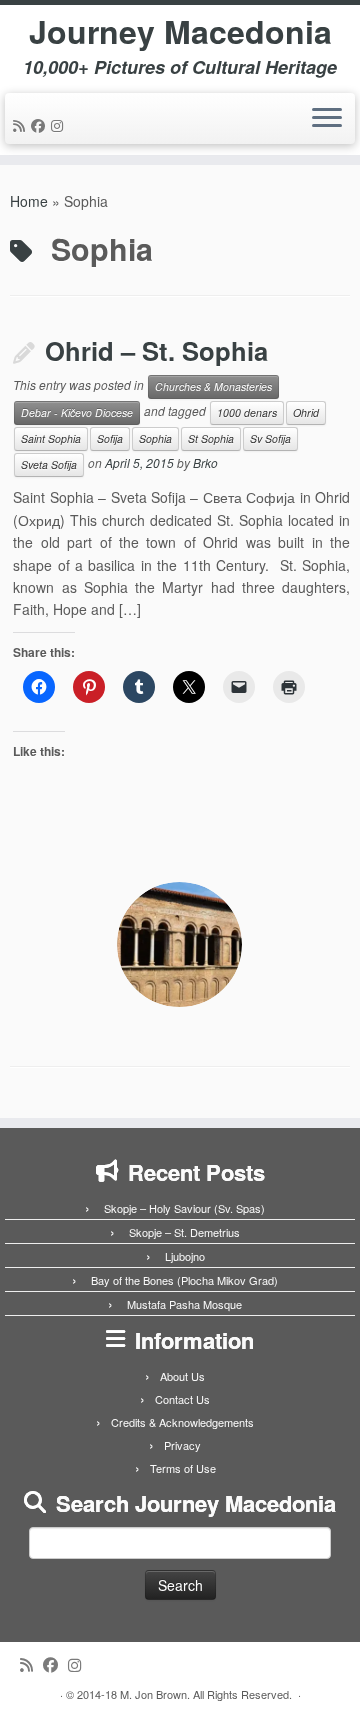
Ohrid (306, 412)
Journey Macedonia (180, 31)
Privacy (182, 1445)
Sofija (110, 438)
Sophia (155, 438)
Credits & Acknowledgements (182, 1422)
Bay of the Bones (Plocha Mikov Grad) (184, 1280)
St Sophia (211, 438)
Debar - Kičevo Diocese (77, 412)
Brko (205, 463)
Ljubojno (185, 1256)
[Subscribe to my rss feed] (22, 125)
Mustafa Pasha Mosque (184, 1304)
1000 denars (247, 412)
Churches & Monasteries (213, 386)
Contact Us (182, 1399)
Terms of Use (183, 1468)
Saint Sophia (51, 438)
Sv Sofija (270, 438)
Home (29, 201)
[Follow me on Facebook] (41, 125)
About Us (182, 1376)
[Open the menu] (327, 119)
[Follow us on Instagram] (60, 125)
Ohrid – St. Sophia (156, 350)
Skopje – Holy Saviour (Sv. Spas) (184, 1208)
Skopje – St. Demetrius (184, 1232)
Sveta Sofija (49, 464)
